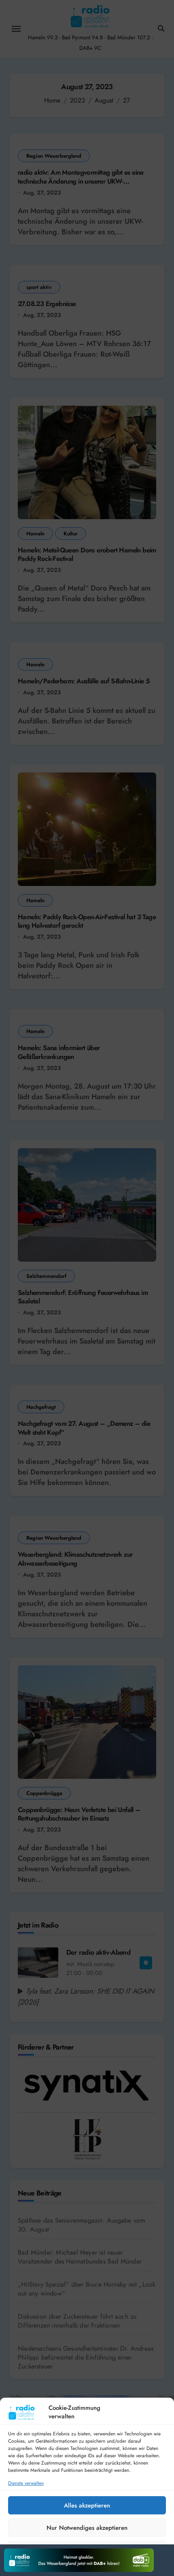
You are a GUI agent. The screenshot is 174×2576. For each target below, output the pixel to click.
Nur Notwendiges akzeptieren (87, 2528)
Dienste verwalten (26, 2483)
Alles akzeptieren (87, 2505)
